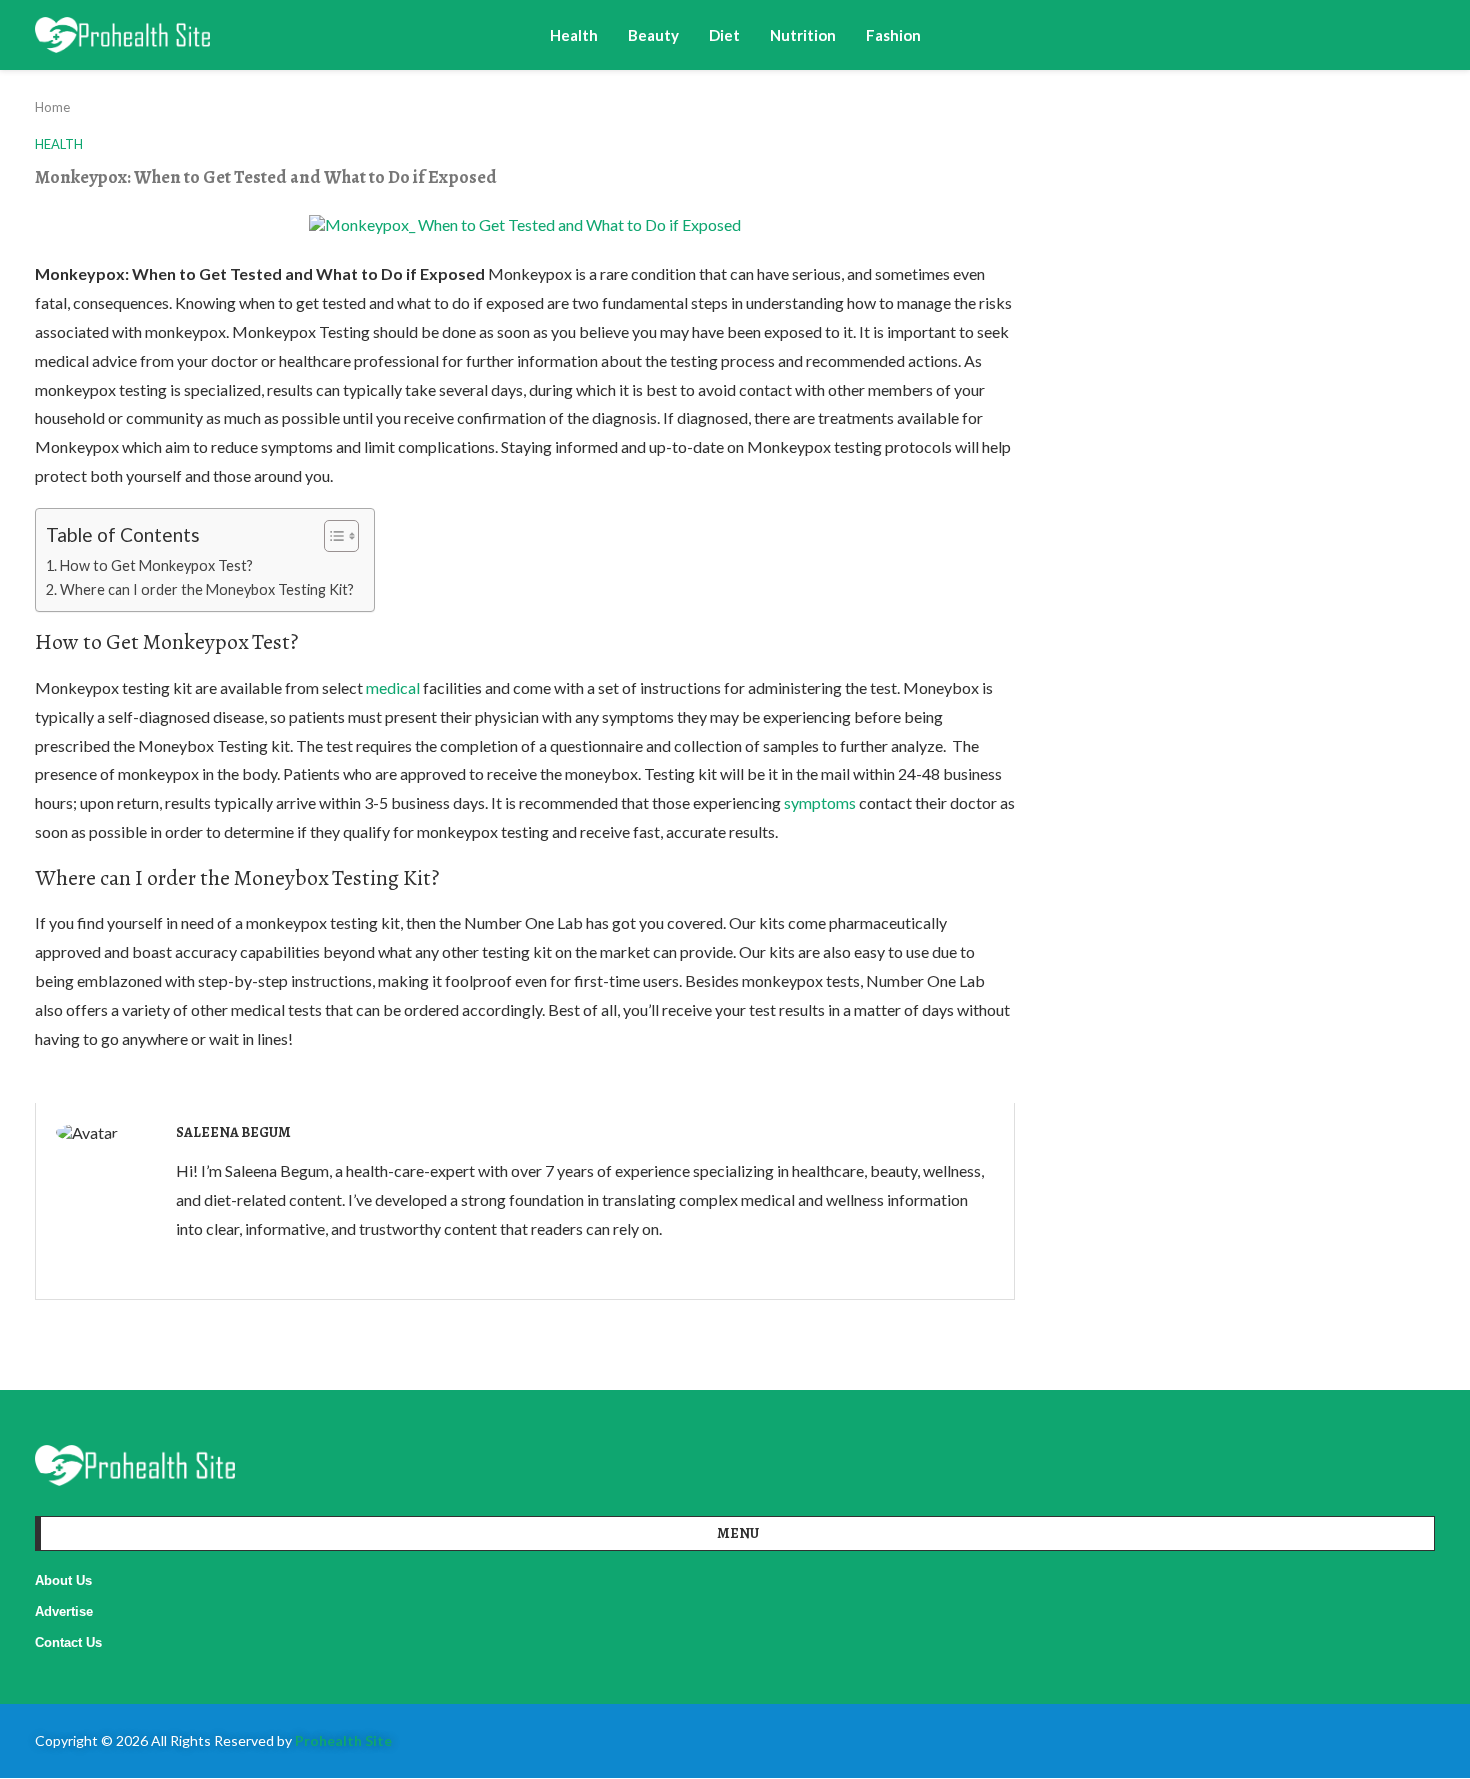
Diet (724, 35)
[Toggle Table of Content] (331, 536)
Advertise (64, 1611)
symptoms (820, 802)
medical (393, 687)
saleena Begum (233, 1132)
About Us (63, 1580)
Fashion (893, 35)
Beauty (653, 35)
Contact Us (68, 1642)
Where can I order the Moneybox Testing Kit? (207, 589)
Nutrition (803, 35)
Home (52, 107)
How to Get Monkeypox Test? (156, 565)
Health (574, 35)
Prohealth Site (343, 1740)
